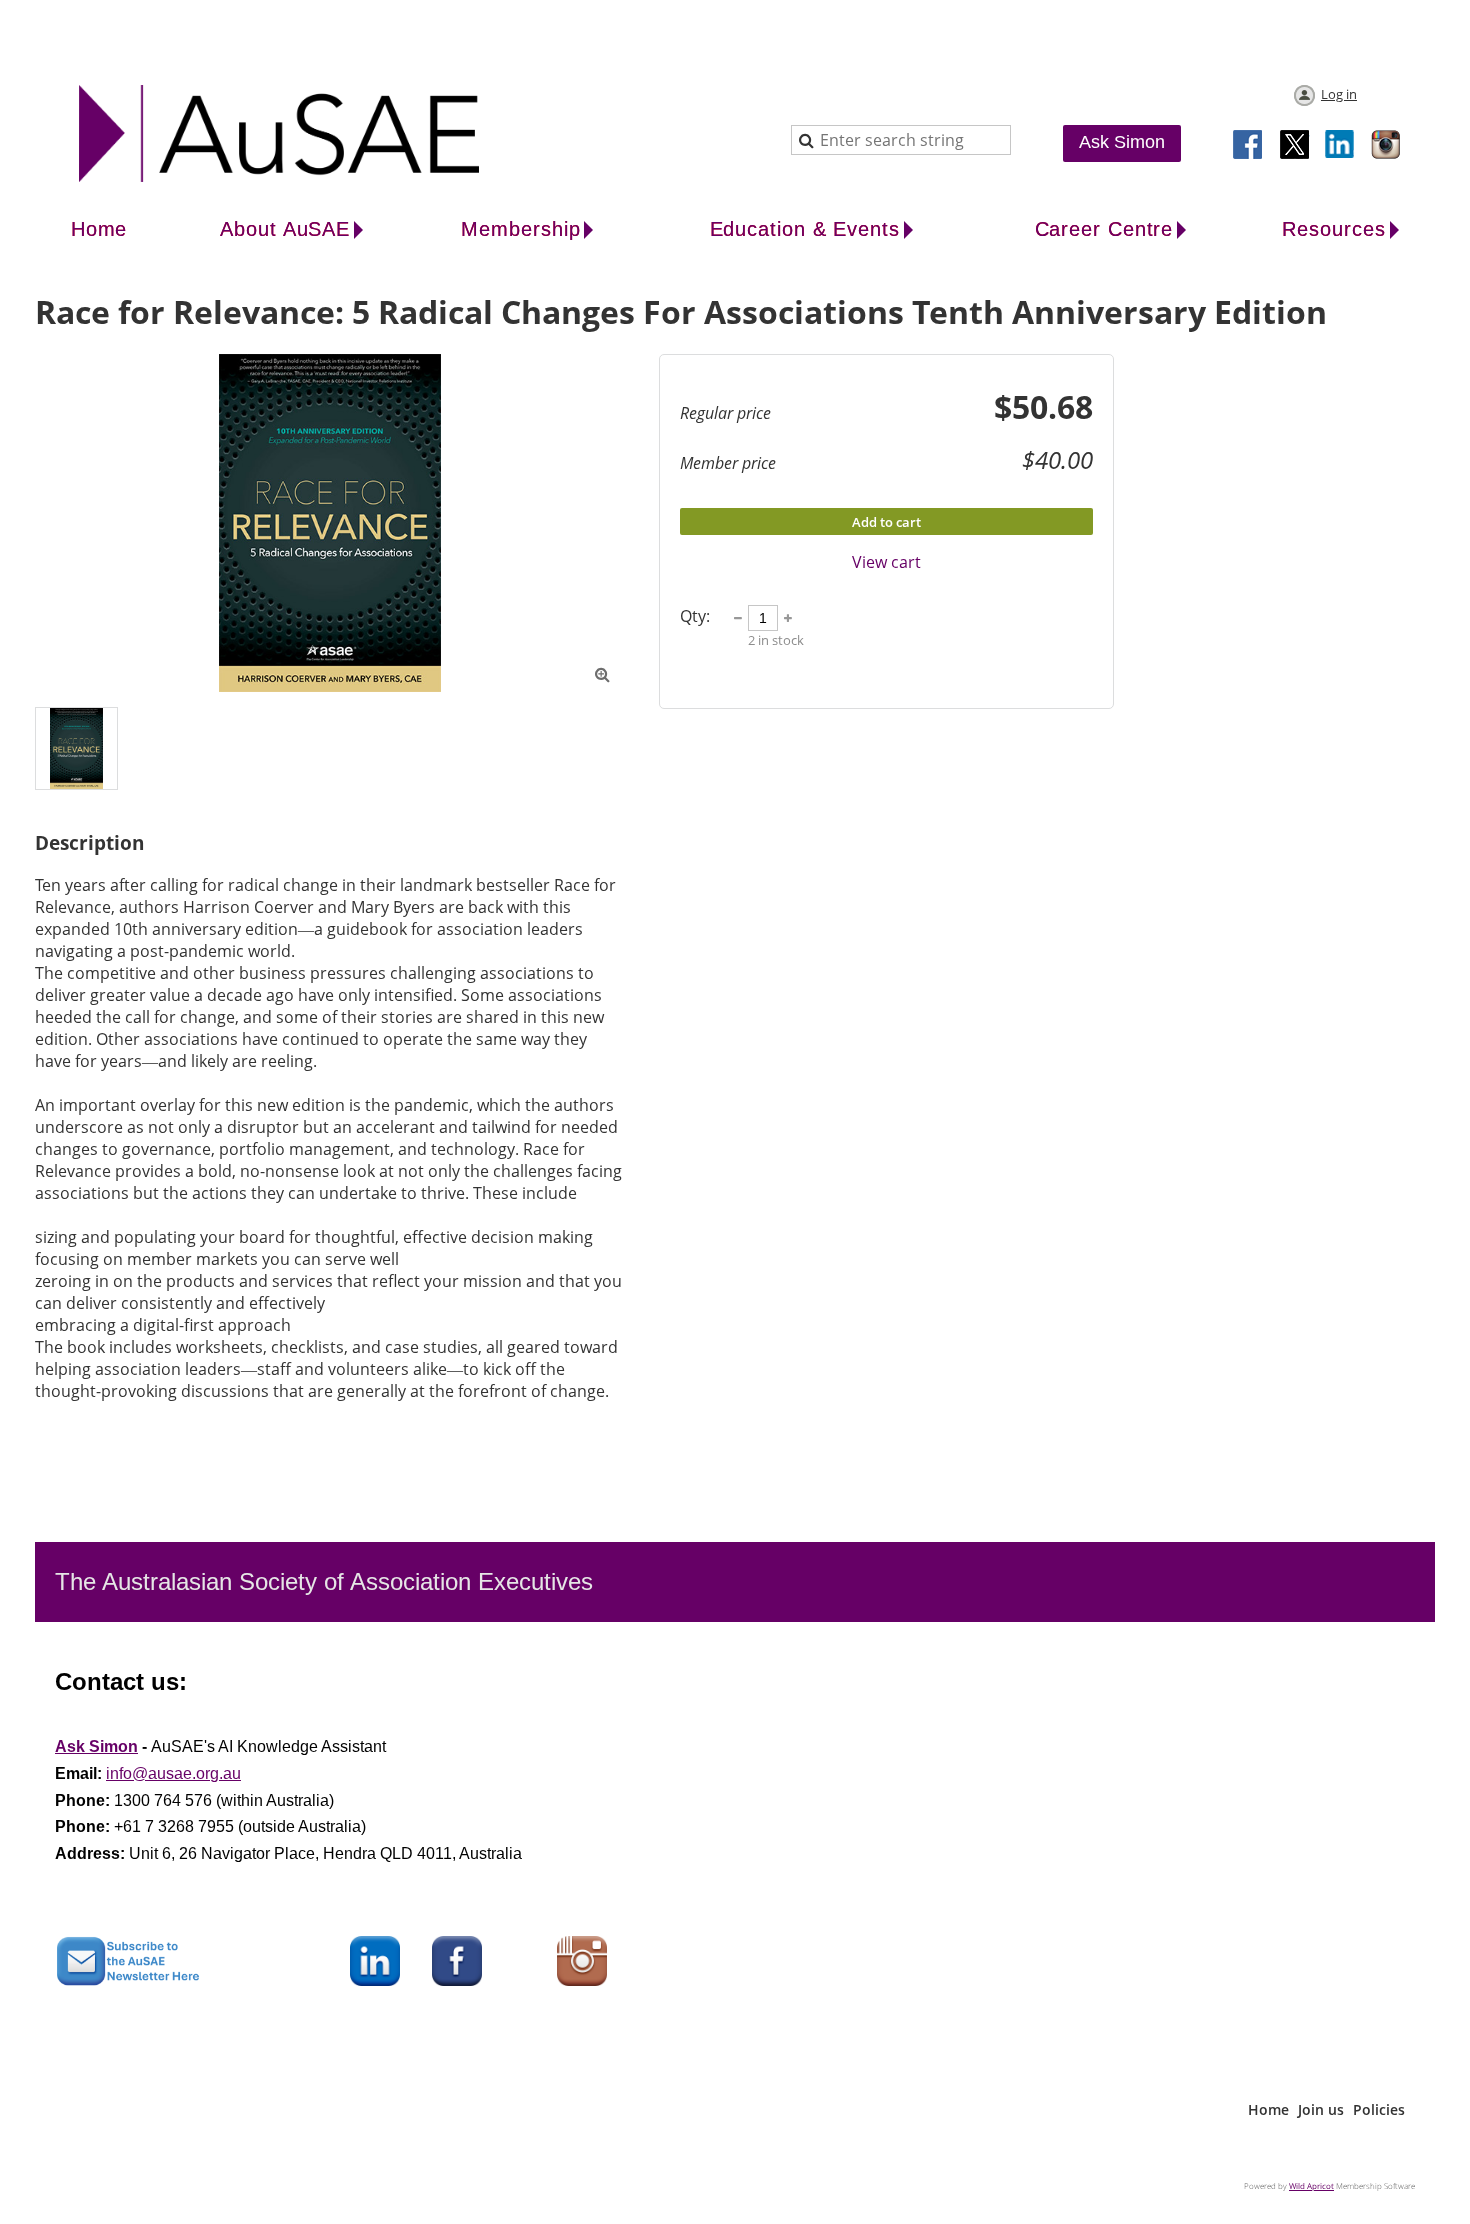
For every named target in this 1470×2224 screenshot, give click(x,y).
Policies (1379, 2109)
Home (1268, 2109)
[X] (1295, 146)
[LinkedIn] (1341, 146)
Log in (1339, 94)
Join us (1321, 2109)
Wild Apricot (1311, 2185)
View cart (886, 562)
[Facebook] (1249, 146)
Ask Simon (1122, 142)
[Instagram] (1387, 146)
